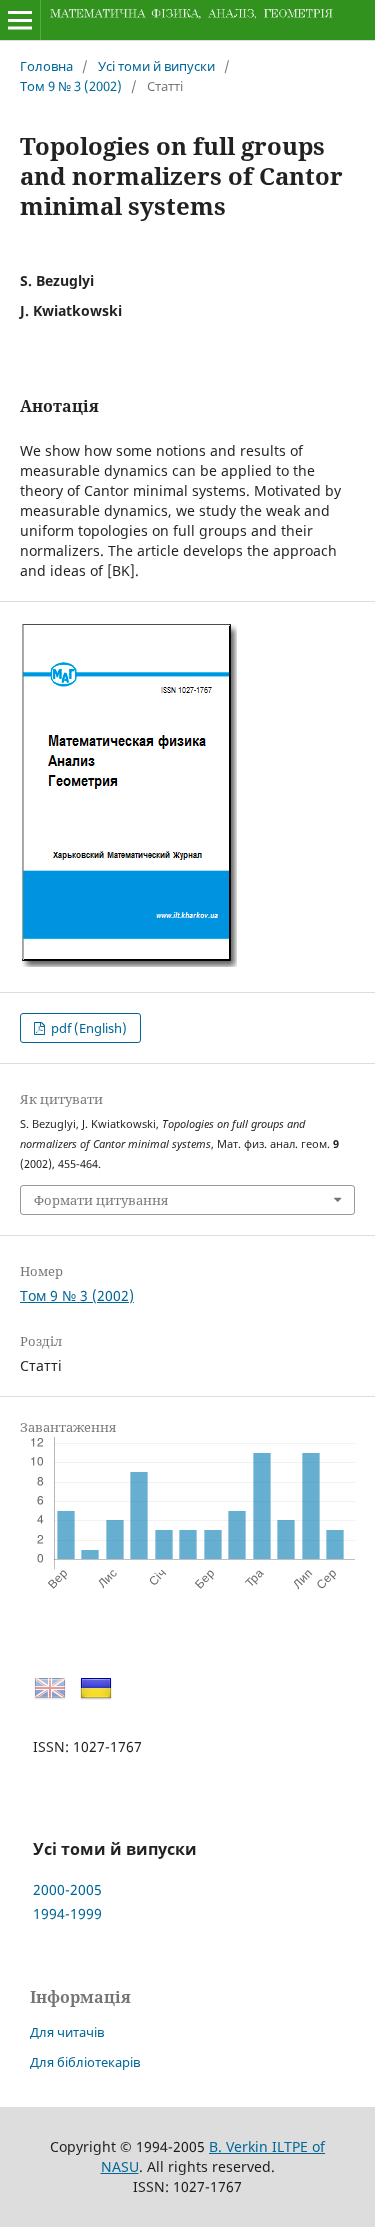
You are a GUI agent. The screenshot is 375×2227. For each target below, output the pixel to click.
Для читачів (67, 2032)
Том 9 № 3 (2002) (71, 86)
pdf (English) (87, 1028)
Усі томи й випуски (156, 66)
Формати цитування (101, 1200)
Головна (46, 66)
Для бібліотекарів (85, 2062)
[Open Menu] (20, 20)
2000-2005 (67, 1889)
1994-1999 (67, 1913)
